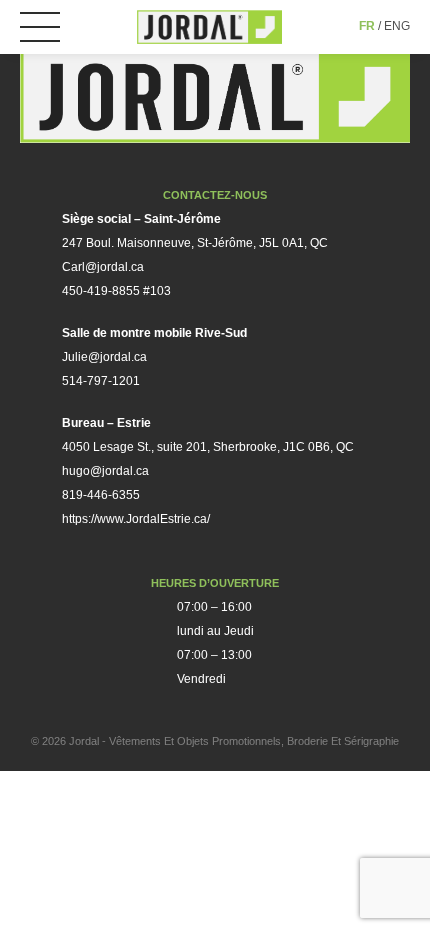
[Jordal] (209, 27)
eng (397, 26)
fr (367, 26)
